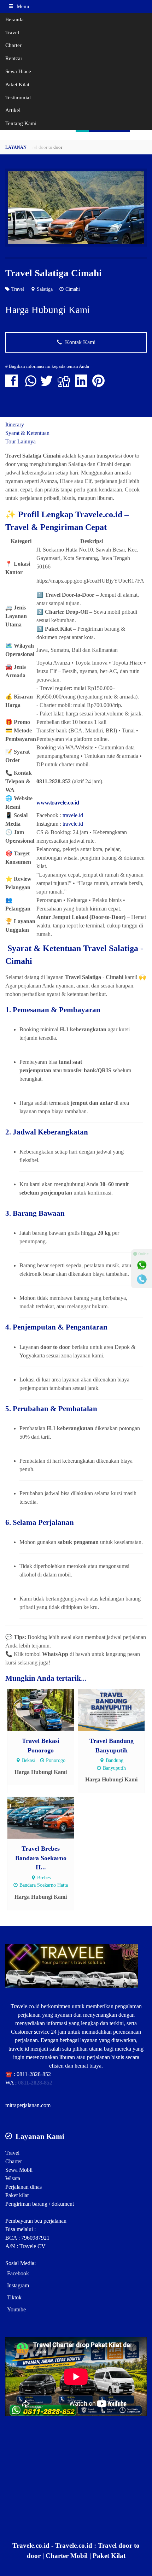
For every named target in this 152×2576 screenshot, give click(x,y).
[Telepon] (142, 1279)
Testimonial (18, 97)
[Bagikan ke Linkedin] (83, 384)
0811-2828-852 (34, 2074)
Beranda (14, 19)
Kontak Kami (80, 342)
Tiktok (14, 2297)
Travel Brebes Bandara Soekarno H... (41, 1858)
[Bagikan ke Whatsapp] (31, 384)
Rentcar (14, 58)
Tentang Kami (21, 123)
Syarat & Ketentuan (27, 433)
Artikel (13, 110)
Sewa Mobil (19, 2170)
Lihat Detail (47, 1710)
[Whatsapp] (142, 1265)
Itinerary (15, 425)
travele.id (73, 815)
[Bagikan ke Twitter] (48, 384)
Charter (13, 45)
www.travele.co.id (58, 803)
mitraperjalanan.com (28, 2105)
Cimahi (73, 289)
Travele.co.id (25, 2006)
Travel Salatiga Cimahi (54, 273)
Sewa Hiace (18, 71)
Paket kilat (17, 2195)
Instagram (18, 2285)
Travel (12, 32)
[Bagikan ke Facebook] (13, 384)
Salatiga (45, 289)
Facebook (18, 2273)
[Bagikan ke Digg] (66, 384)
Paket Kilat (17, 84)
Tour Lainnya (21, 441)
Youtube (16, 2309)
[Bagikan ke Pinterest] (100, 384)
